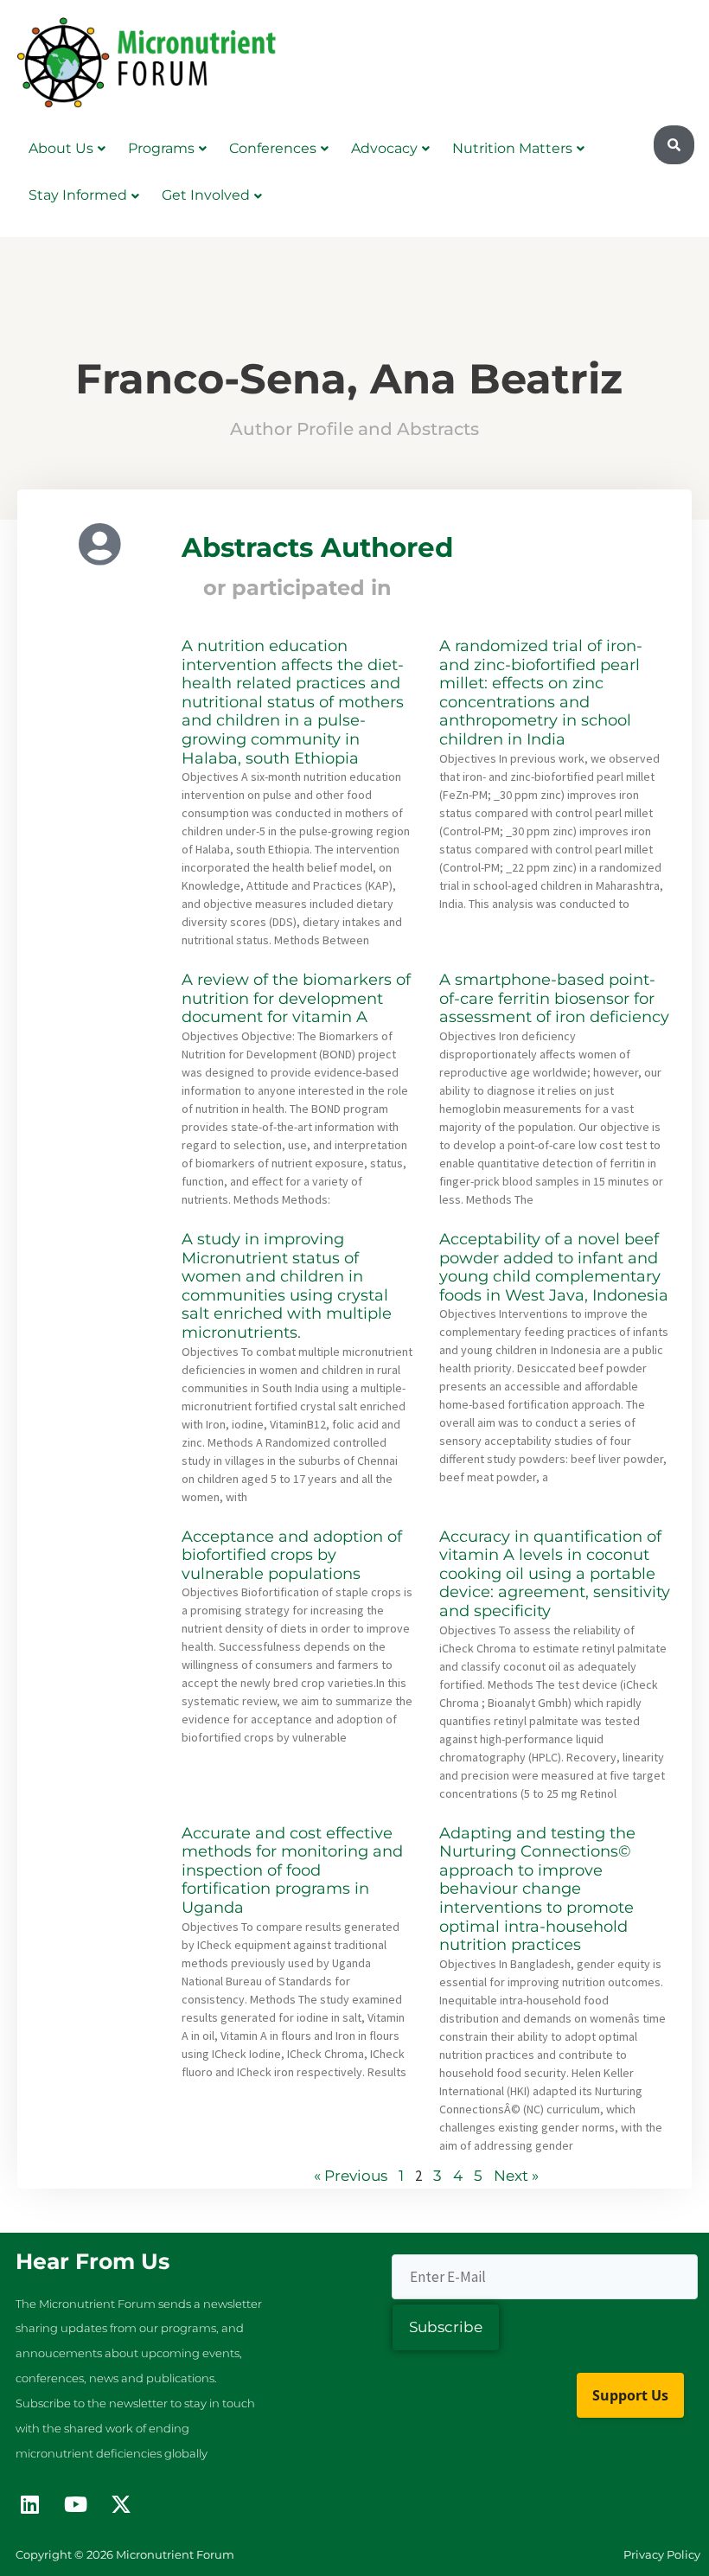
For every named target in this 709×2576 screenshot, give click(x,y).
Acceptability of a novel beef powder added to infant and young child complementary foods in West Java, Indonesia (554, 1267)
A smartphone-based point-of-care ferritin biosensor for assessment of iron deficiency (554, 998)
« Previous (351, 2176)
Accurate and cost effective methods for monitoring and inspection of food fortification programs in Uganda (292, 1870)
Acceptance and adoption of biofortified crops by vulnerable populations (292, 1555)
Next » (516, 2176)
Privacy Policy (662, 2554)
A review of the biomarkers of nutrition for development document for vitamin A (296, 998)
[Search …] (674, 145)
